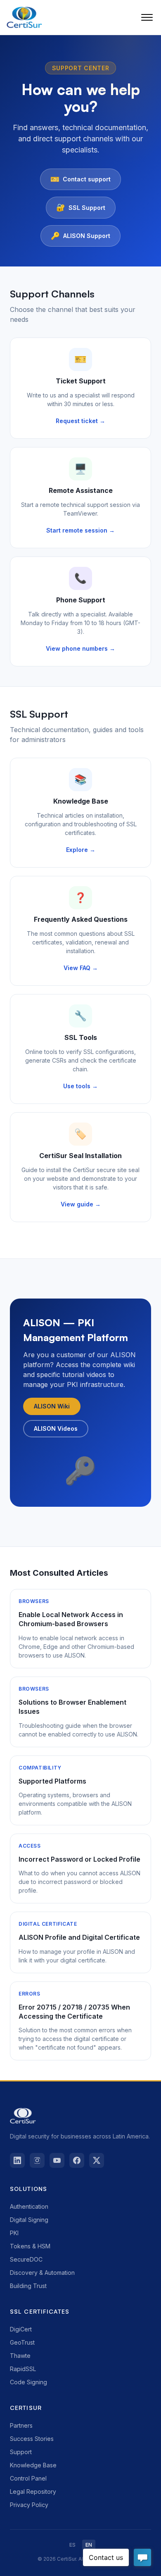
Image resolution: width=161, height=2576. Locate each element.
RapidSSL (23, 2369)
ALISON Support (80, 236)
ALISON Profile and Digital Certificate (79, 1937)
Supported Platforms (52, 1781)
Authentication (29, 2206)
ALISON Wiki (52, 1406)
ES (72, 2545)
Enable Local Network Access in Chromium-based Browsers (71, 1619)
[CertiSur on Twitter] (97, 2160)
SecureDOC (26, 2259)
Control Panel (28, 2478)
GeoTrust (22, 2342)
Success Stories (32, 2439)
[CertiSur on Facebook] (77, 2160)
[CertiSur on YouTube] (57, 2160)
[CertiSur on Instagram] (37, 2160)
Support (21, 2452)
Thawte (20, 2356)
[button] (147, 17)
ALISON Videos (56, 1428)
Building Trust (28, 2286)
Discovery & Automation (42, 2273)
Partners (21, 2425)
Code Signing (28, 2382)
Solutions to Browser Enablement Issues (72, 1707)
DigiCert (21, 2329)
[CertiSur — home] (24, 17)
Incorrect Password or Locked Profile (79, 1859)
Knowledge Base (33, 2465)
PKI (14, 2233)
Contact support (80, 179)
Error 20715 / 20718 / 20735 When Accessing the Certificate (74, 2012)
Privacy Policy (29, 2505)
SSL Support (81, 207)
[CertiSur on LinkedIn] (17, 2160)
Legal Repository (33, 2492)
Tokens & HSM (30, 2246)
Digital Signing (29, 2220)
